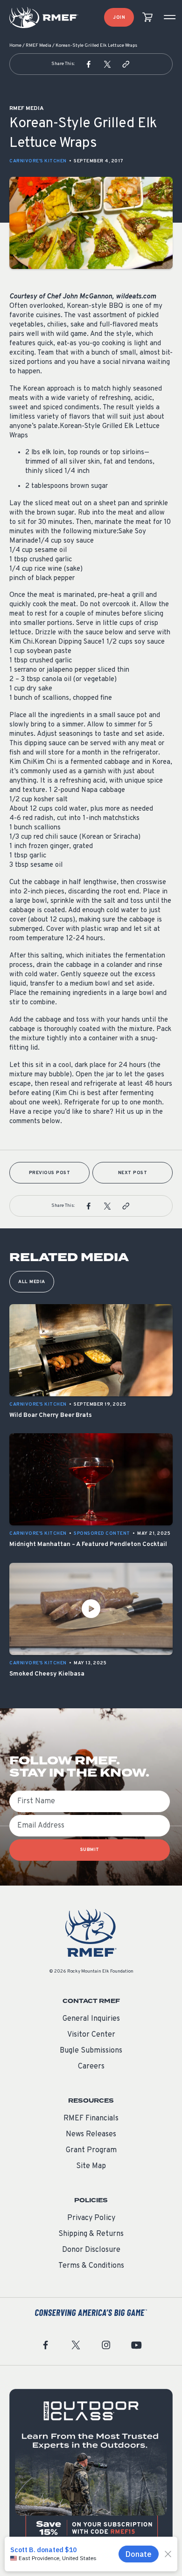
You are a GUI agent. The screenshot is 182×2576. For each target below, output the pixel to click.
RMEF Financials (91, 2119)
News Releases (91, 2134)
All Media (32, 1282)
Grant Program (91, 2150)
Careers (91, 2067)
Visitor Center (91, 2035)
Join (119, 18)
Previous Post (50, 1173)
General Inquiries (91, 2019)
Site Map (91, 2166)
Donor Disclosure (91, 2250)
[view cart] (147, 18)
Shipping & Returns (91, 2234)
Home (15, 46)
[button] (89, 64)
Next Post (133, 1173)
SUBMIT (90, 1850)
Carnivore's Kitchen (38, 161)
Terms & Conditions (91, 2266)
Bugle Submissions (91, 2051)
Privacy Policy (91, 2218)
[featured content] (91, 2471)
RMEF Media (38, 46)
